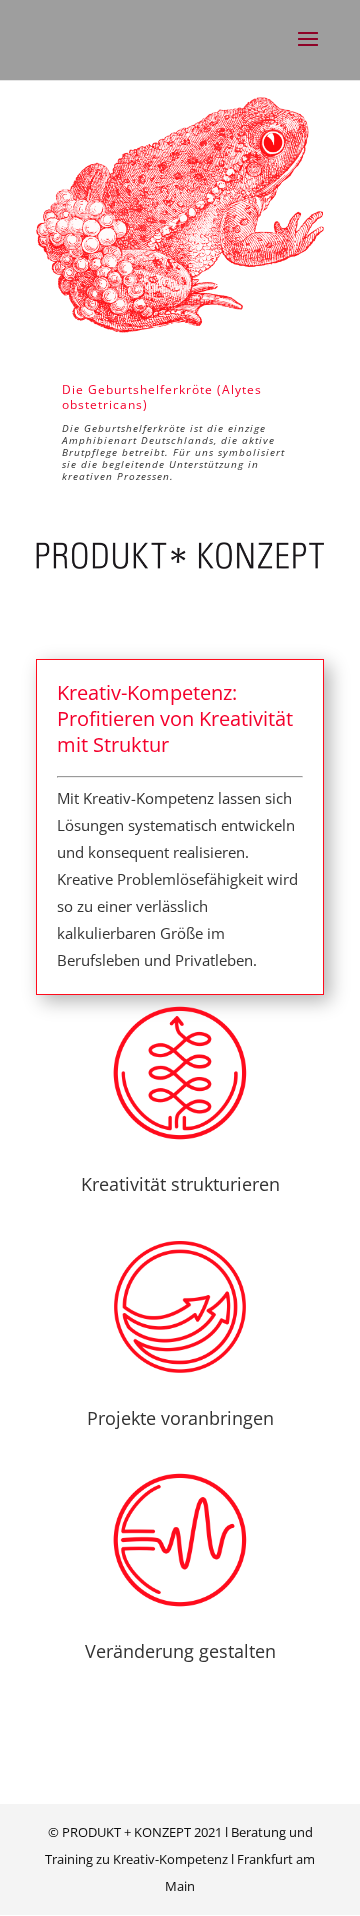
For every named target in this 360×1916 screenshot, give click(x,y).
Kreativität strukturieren (180, 1184)
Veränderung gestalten (180, 1651)
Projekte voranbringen (180, 1418)
